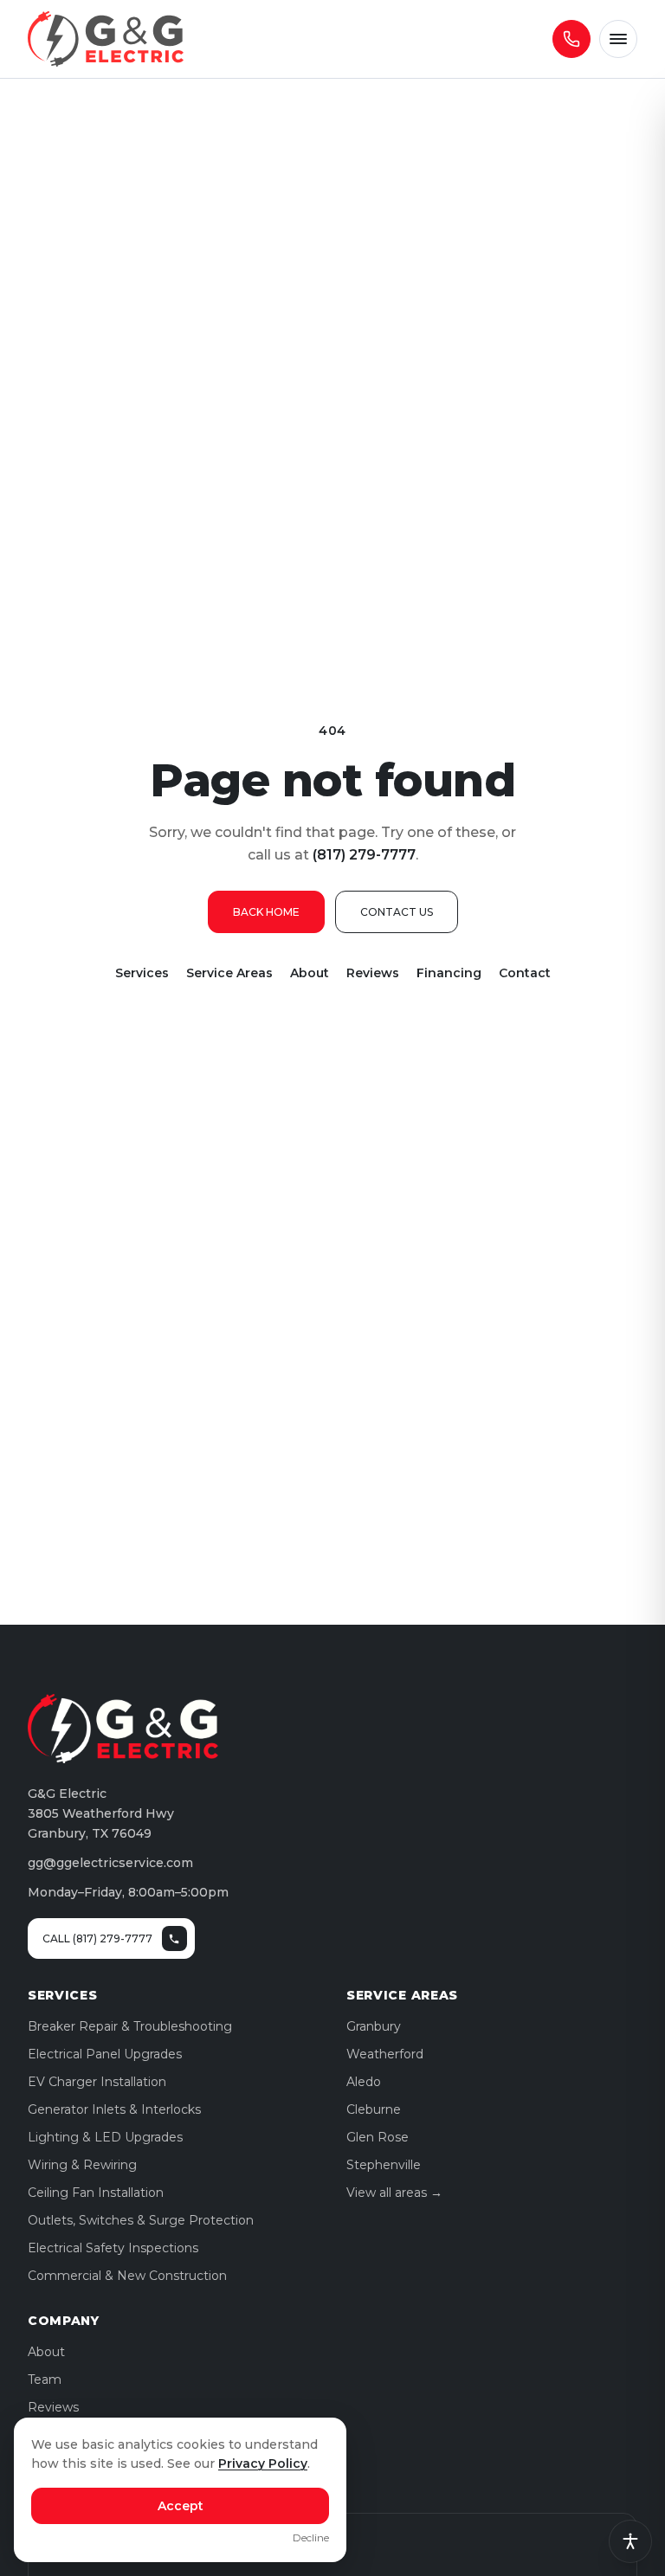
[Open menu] (618, 39)
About (310, 973)
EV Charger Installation (97, 2082)
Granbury (374, 2026)
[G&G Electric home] (106, 39)
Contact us (397, 912)
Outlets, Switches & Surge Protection (141, 2220)
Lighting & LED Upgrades (105, 2137)
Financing (449, 973)
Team (45, 2380)
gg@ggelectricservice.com (110, 1863)
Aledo (364, 2082)
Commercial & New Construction (127, 2276)
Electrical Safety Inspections (113, 2248)
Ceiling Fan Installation (96, 2193)
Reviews (373, 973)
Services (142, 973)
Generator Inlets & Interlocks (114, 2109)
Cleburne (374, 2109)
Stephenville (384, 2165)
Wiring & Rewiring (82, 2165)
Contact (525, 973)
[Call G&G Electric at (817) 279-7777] (571, 39)
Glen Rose (378, 2137)
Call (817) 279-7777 (97, 1938)
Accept (181, 2506)
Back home (266, 912)
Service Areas (229, 973)
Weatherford (385, 2054)
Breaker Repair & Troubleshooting (130, 2026)
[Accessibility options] (630, 2541)
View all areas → (394, 2193)
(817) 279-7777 (364, 855)
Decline (311, 2537)
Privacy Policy (263, 2463)
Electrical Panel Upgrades (105, 2054)
